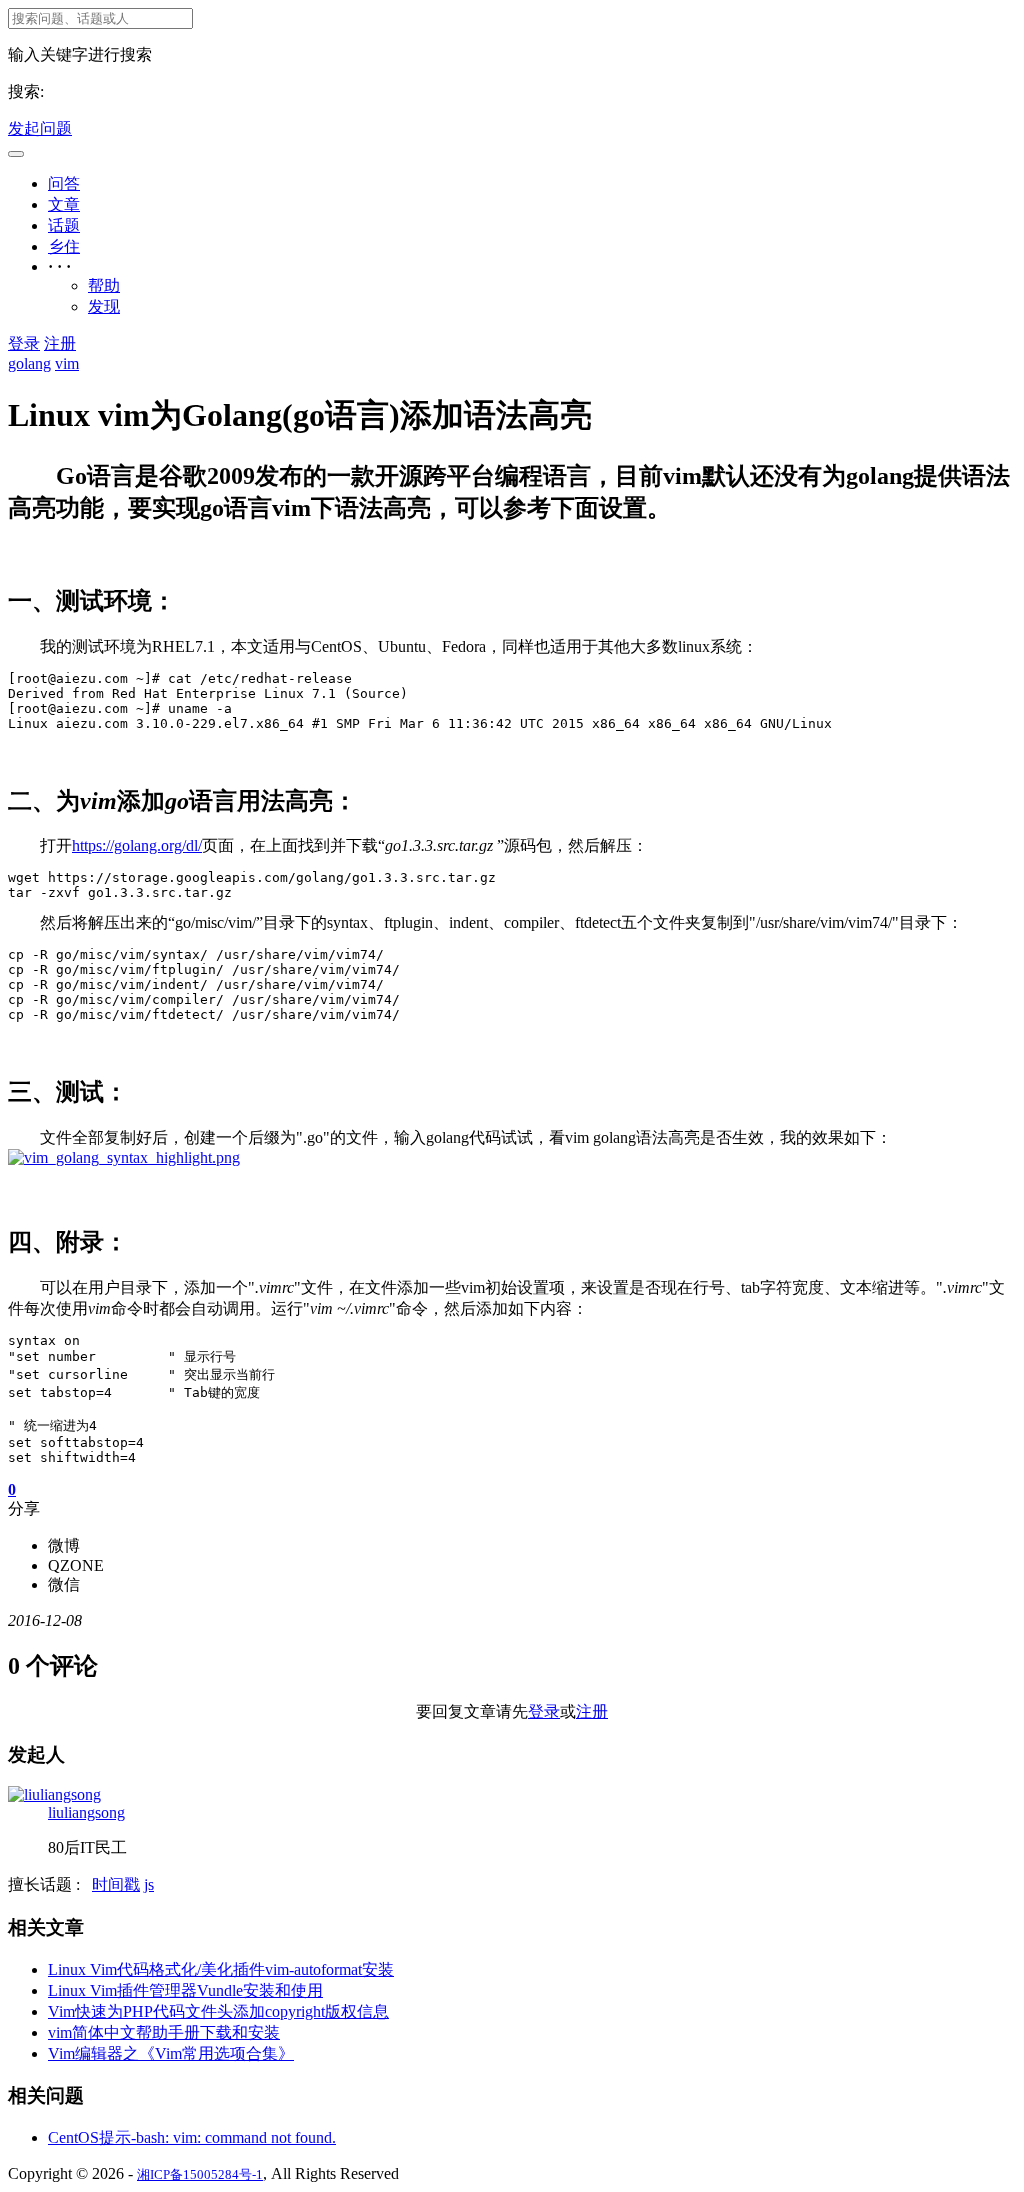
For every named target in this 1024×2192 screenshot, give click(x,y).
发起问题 (40, 128)
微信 (64, 1584)
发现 (104, 306)
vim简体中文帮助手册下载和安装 (164, 2032)
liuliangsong (86, 1812)
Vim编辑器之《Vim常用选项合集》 (171, 2053)
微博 (64, 1545)
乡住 (64, 246)
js (149, 1884)
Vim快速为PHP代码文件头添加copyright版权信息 (218, 2011)
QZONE (76, 1565)
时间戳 (116, 1884)
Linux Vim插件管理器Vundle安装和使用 (185, 1990)
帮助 (104, 285)
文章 (64, 204)
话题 (64, 225)
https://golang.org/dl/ (137, 845)
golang (29, 363)
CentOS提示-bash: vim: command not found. (192, 2137)
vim (67, 363)
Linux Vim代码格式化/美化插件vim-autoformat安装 (221, 1969)
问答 (64, 183)
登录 (24, 343)
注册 (60, 343)
